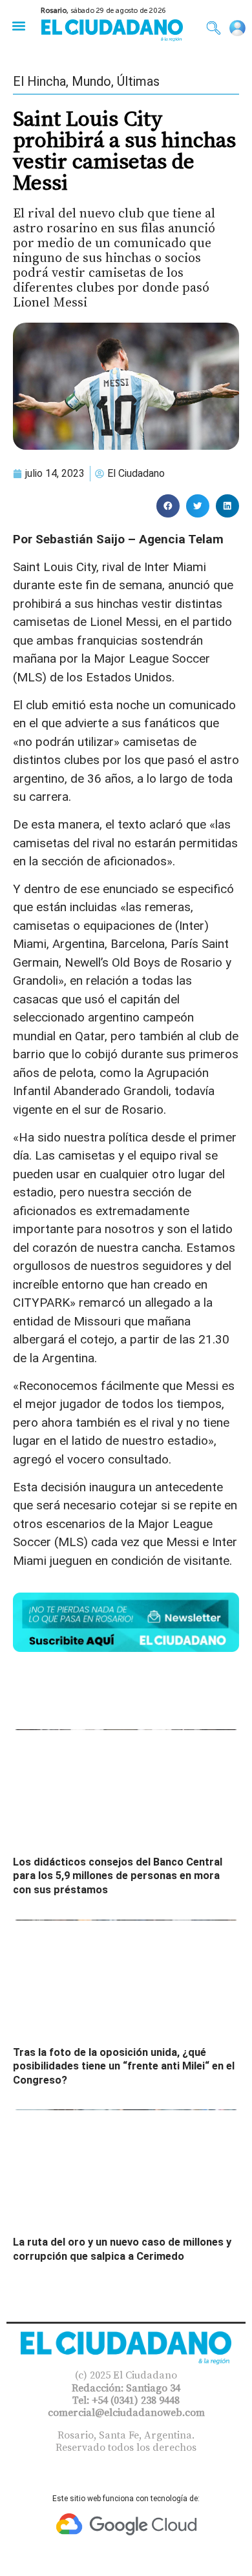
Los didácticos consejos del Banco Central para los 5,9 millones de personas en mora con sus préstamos (118, 1876)
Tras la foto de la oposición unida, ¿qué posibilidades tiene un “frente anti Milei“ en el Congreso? (124, 2066)
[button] (18, 25)
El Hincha (39, 81)
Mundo (91, 81)
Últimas (138, 81)
